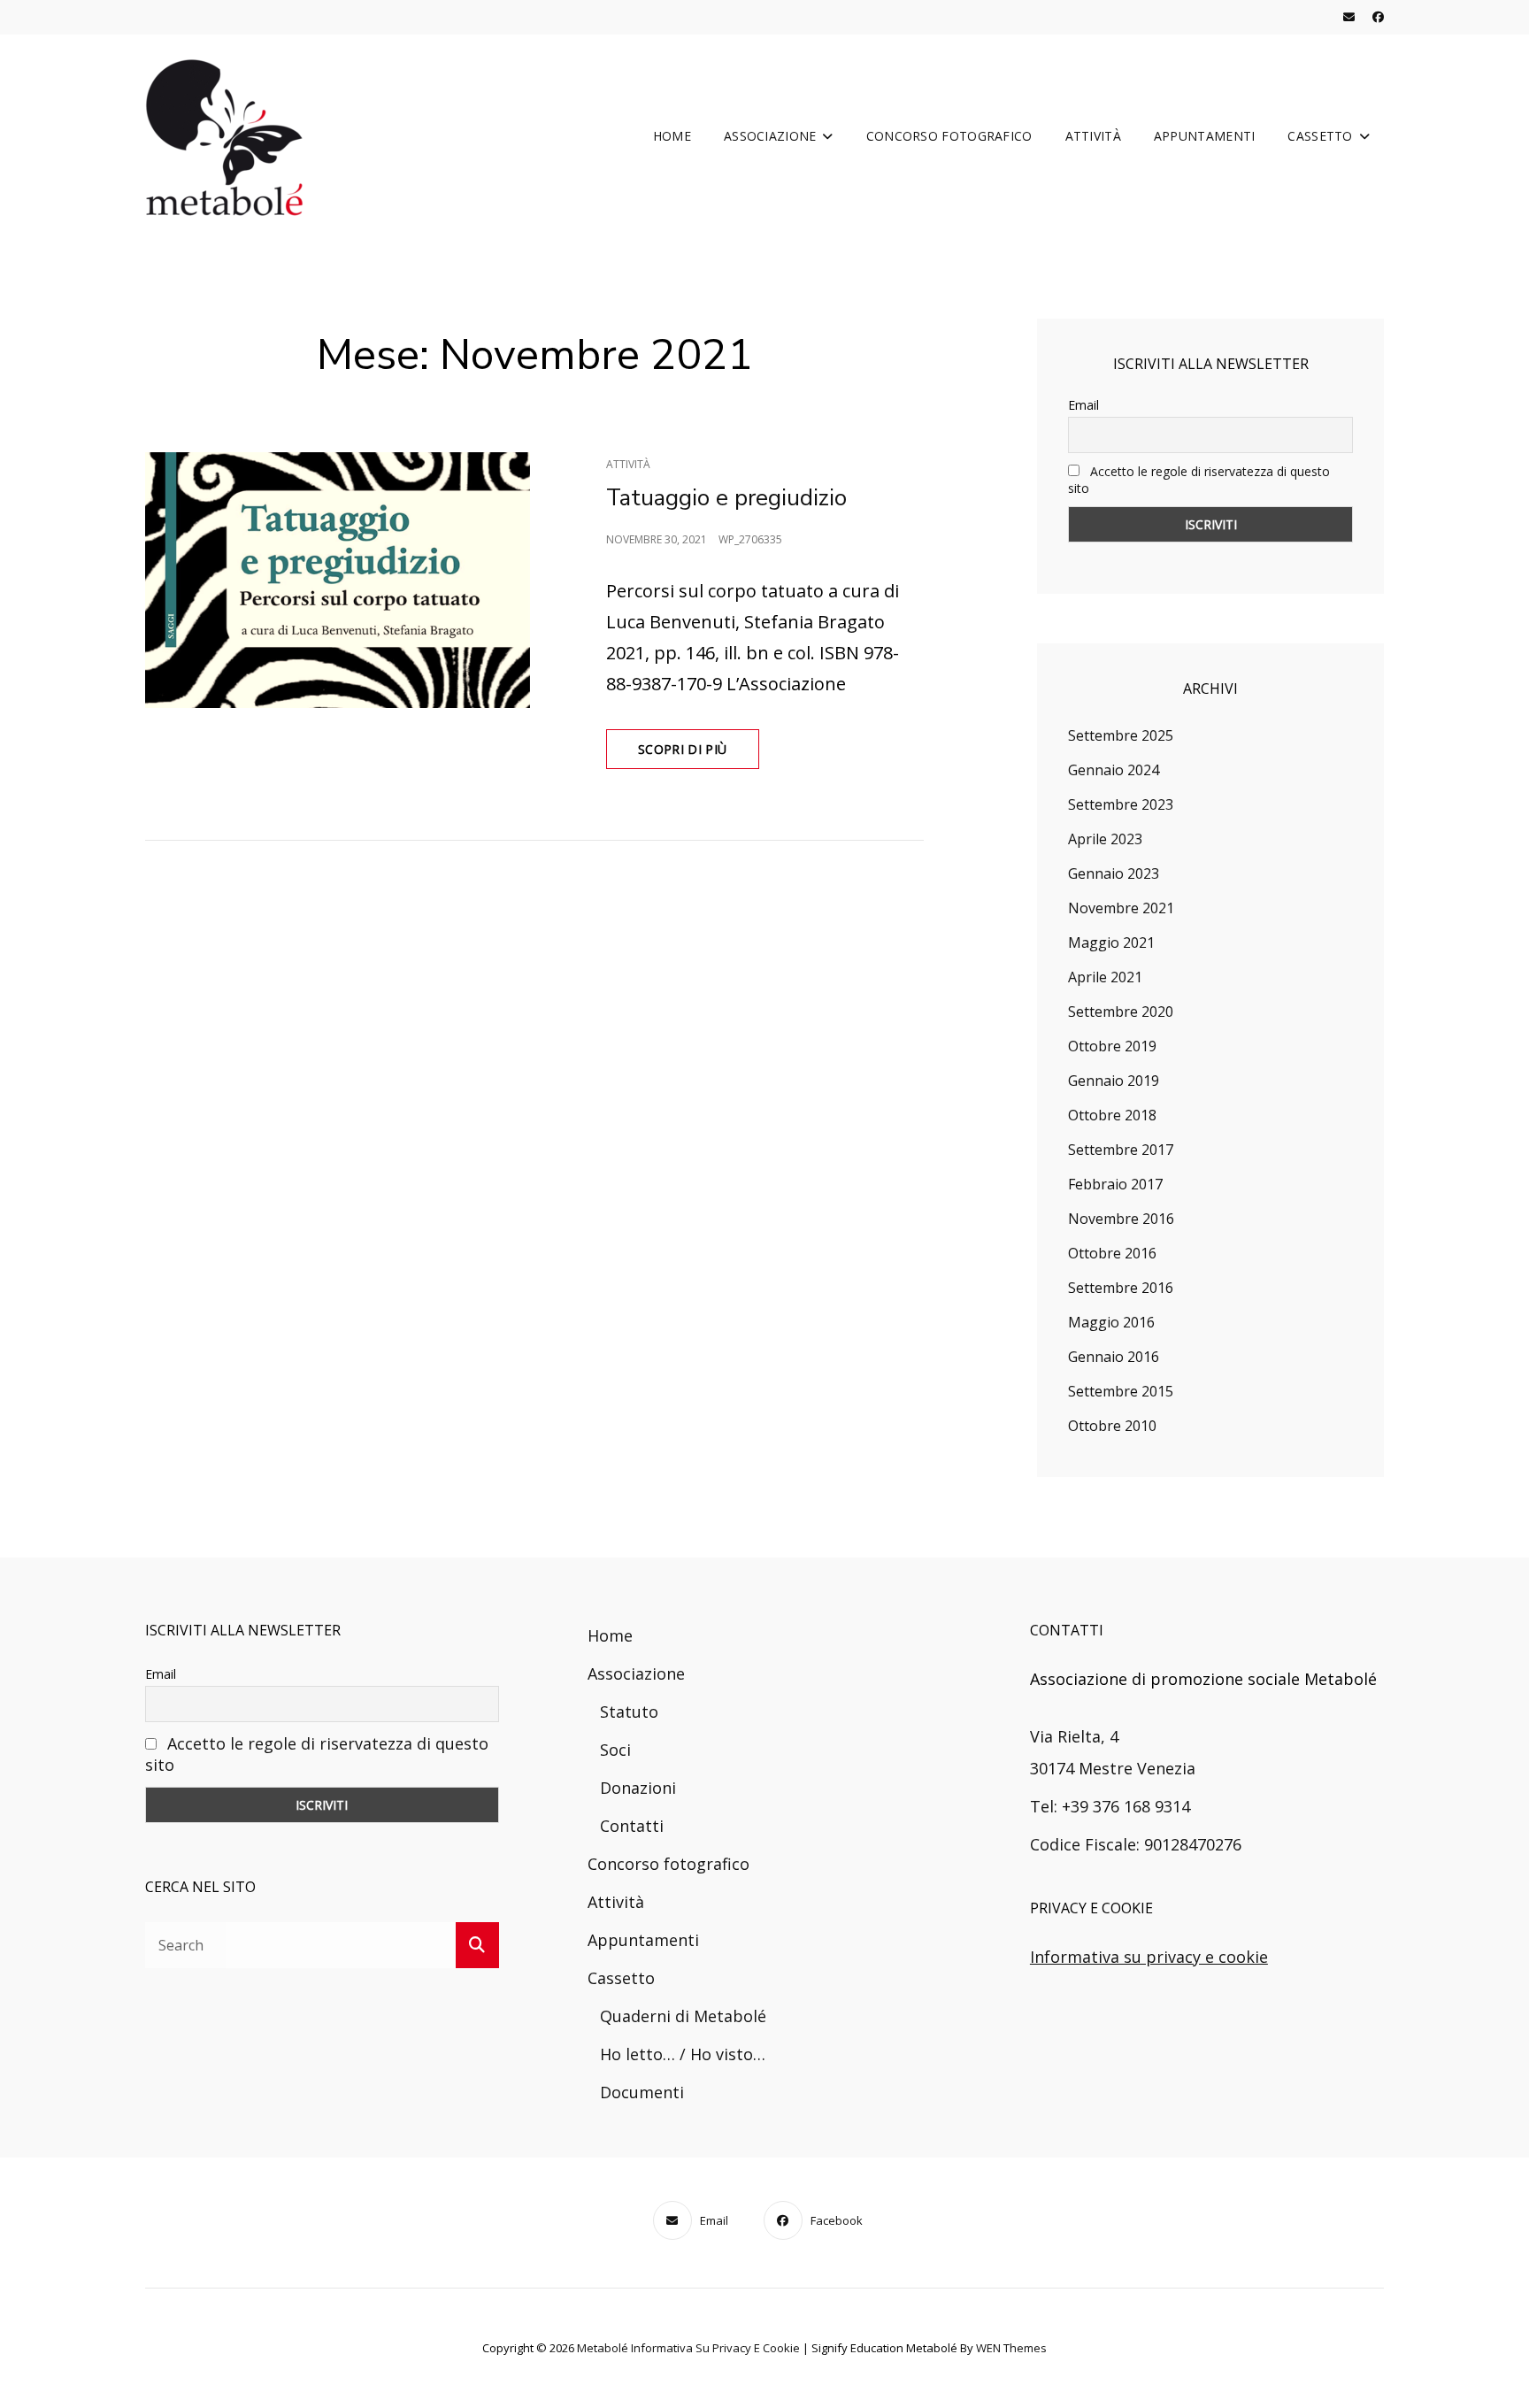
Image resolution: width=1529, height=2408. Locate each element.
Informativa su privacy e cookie (1149, 1957)
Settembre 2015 (1121, 1391)
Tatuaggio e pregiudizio (726, 498)
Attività (1093, 136)
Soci (615, 1750)
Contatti (632, 1826)
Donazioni (638, 1788)
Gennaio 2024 (1114, 770)
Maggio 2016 (1111, 1322)
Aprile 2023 (1105, 839)
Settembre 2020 (1121, 1012)
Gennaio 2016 (1114, 1357)
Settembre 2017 (1121, 1150)
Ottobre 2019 (1112, 1046)
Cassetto (1320, 136)
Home (672, 136)
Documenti (642, 2092)
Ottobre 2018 (1112, 1115)
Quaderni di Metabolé (683, 2016)
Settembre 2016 (1121, 1288)
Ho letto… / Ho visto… (683, 2054)
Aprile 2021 (1105, 977)
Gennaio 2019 (1114, 1081)
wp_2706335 (750, 539)
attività (628, 464)
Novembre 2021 (1121, 908)
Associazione (770, 136)
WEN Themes (1011, 2348)
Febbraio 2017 (1115, 1184)
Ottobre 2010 (1112, 1426)
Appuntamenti (1204, 136)
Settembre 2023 (1121, 804)
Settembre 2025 (1121, 735)
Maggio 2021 (1111, 942)
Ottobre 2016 (1112, 1253)
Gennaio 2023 (1114, 873)
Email (1083, 405)
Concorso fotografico (949, 136)
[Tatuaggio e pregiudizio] (340, 580)
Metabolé (603, 2348)
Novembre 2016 (1121, 1219)
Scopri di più (699, 754)
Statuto (629, 1712)
